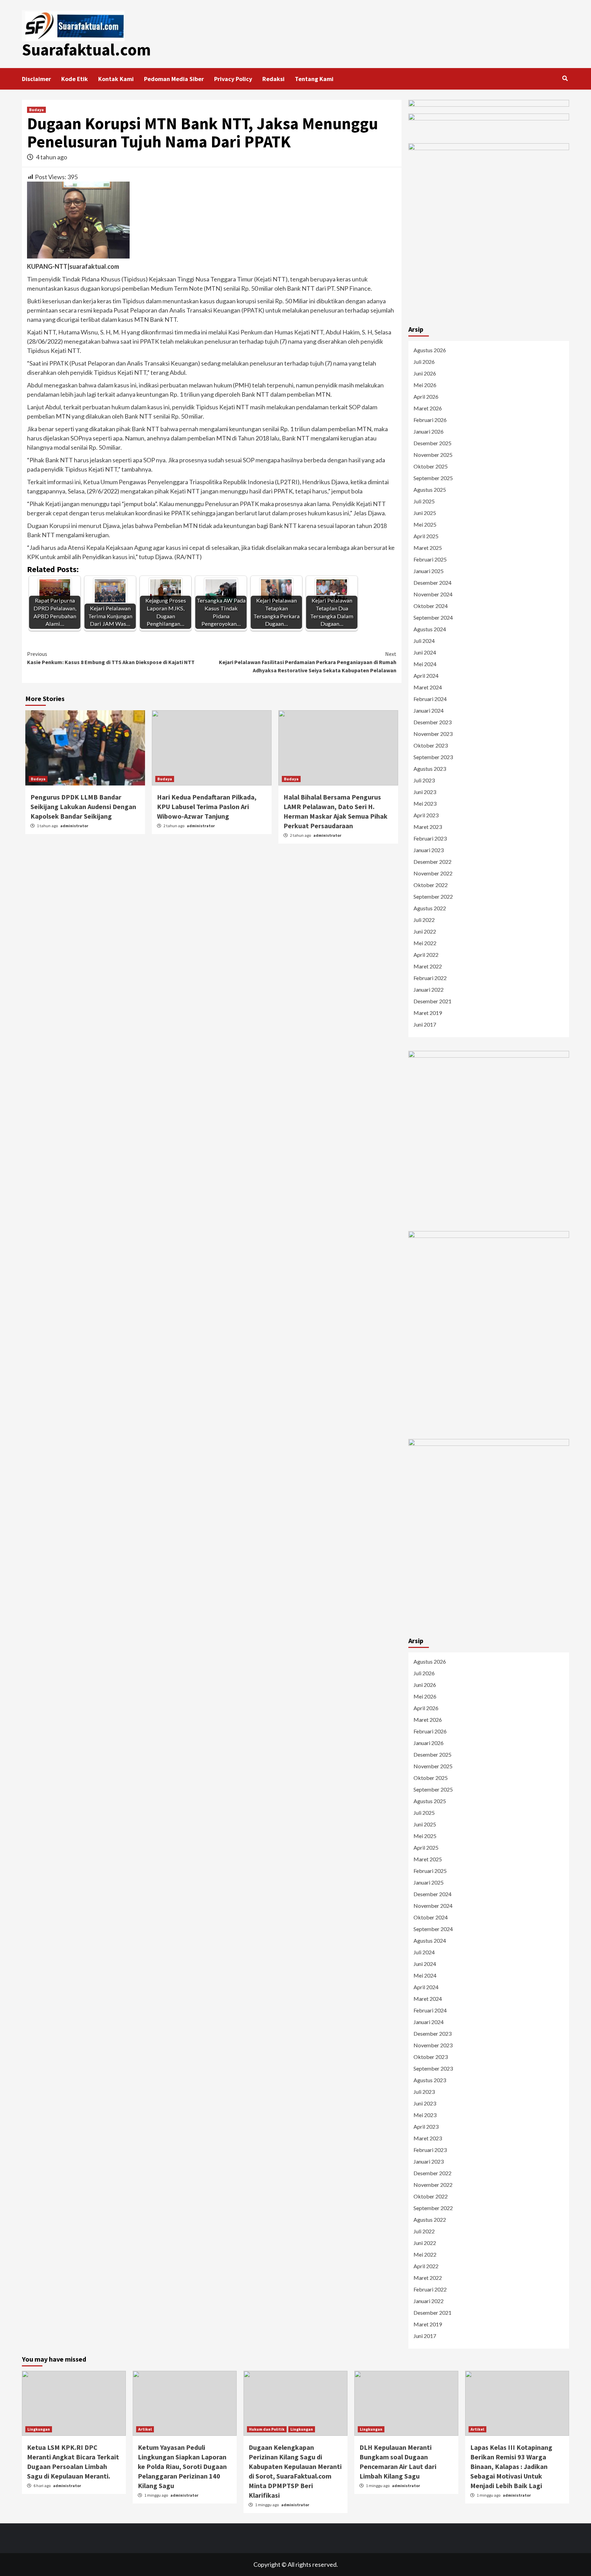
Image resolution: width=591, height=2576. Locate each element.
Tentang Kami (314, 79)
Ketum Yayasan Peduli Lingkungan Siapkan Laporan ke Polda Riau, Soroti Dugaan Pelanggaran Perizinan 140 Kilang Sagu (182, 2466)
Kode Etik (75, 79)
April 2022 (426, 955)
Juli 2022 (424, 920)
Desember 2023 (432, 722)
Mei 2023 (425, 803)
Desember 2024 (432, 583)
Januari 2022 (429, 989)
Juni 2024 (425, 652)
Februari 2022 (430, 978)
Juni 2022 (425, 931)
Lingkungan (39, 2429)
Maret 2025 (428, 548)
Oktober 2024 (431, 606)
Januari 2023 (429, 850)
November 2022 (433, 873)
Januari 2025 (429, 571)
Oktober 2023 (431, 745)
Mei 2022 (425, 943)
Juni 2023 (425, 792)
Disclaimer (36, 79)
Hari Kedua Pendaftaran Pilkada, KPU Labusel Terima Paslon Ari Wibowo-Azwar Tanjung (207, 807)
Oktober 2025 (431, 466)
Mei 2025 (425, 524)
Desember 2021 (432, 1001)
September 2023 (433, 757)
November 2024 (433, 594)
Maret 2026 (428, 408)
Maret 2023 (428, 827)
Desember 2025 (432, 443)
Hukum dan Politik (267, 2429)
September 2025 (433, 478)
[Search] (565, 78)
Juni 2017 (425, 1024)
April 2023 (426, 815)
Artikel (145, 2429)
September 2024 (433, 617)
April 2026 (426, 397)
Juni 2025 (425, 513)
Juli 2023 (424, 780)
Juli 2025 (424, 501)
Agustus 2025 (430, 490)
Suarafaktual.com (86, 50)
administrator (74, 826)
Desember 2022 (432, 862)
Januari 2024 (429, 710)
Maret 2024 (428, 687)
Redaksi (273, 79)
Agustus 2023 (430, 769)
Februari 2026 (430, 420)
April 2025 (426, 536)
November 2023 (433, 734)
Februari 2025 (430, 559)
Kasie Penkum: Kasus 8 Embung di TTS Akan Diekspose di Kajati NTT (111, 658)
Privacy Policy (233, 79)
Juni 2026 (425, 373)
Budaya (36, 110)
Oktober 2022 (431, 885)
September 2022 (433, 896)
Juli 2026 (424, 362)
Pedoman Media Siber (174, 79)
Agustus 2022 (430, 908)
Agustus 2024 (430, 629)
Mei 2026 (425, 385)
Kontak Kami (116, 79)
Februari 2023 (430, 838)
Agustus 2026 (430, 350)
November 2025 (433, 455)
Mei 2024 (425, 664)
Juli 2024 (424, 641)
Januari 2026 (429, 431)
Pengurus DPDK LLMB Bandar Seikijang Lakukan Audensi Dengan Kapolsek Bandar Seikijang (83, 807)
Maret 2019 (428, 1013)
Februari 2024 (430, 699)
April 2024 (426, 676)
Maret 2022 (428, 966)
